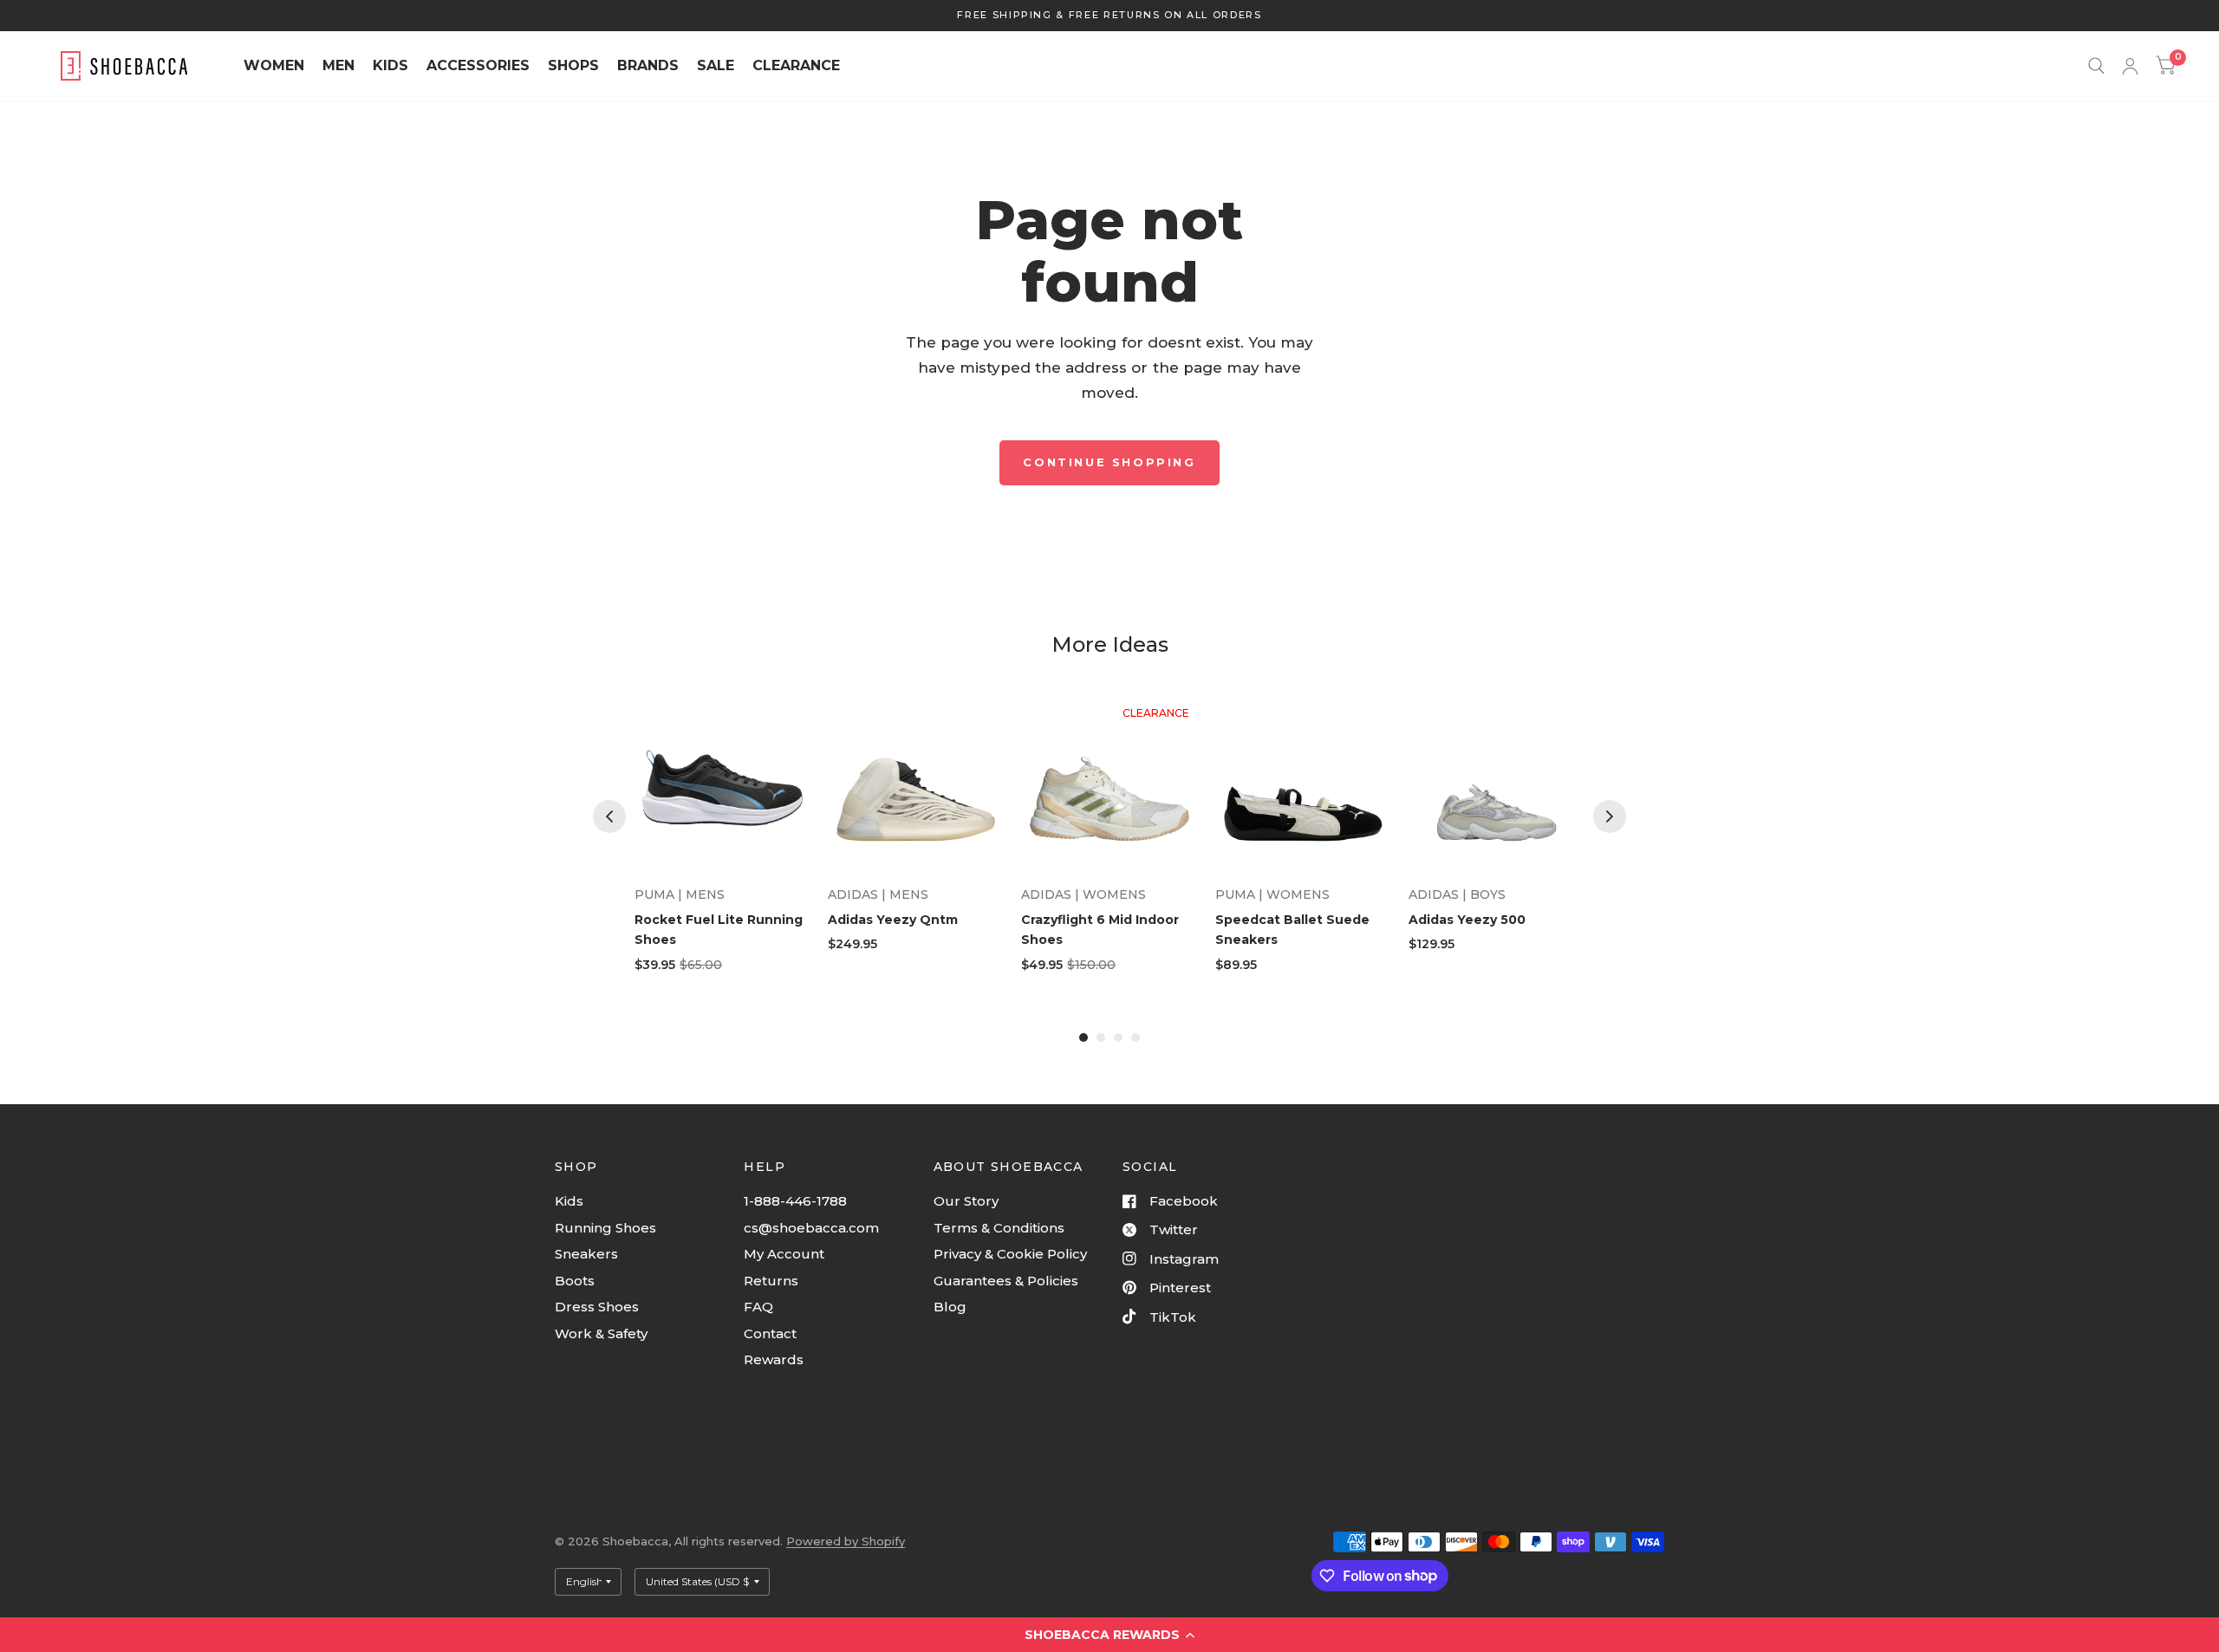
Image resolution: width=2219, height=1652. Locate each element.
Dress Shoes (597, 1307)
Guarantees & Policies (1006, 1281)
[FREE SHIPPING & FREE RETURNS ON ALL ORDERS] (1109, 15)
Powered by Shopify (846, 1541)
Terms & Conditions (999, 1228)
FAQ (758, 1307)
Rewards (774, 1359)
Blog (950, 1307)
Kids (569, 1201)
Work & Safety (601, 1333)
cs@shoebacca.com (811, 1228)
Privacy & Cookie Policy (1010, 1254)
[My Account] (2130, 66)
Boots (575, 1281)
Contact (770, 1333)
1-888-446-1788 (795, 1201)
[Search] (2096, 66)
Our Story (966, 1201)
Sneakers (586, 1254)
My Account (784, 1254)
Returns (771, 1281)
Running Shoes (605, 1228)
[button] (1109, 1635)
